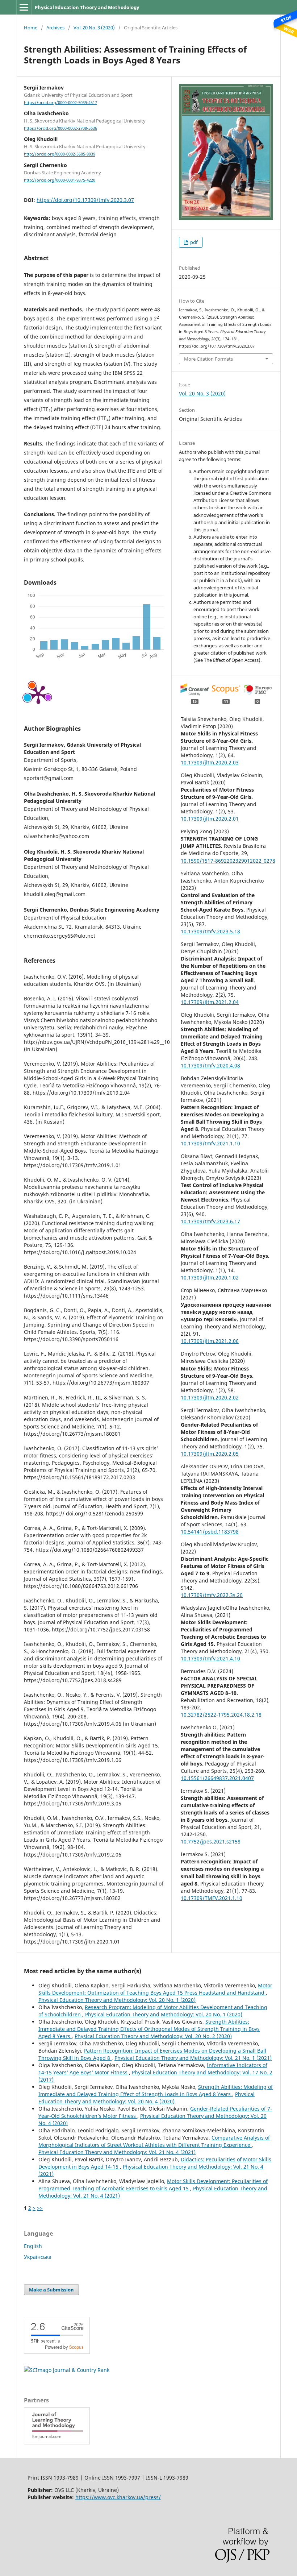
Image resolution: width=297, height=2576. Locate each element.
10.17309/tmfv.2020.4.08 (210, 1065)
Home (31, 28)
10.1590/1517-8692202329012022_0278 (228, 861)
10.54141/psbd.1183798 (210, 1532)
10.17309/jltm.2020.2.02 (210, 1397)
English (33, 2246)
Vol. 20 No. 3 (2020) (94, 28)
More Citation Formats (208, 359)
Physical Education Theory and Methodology (87, 7)
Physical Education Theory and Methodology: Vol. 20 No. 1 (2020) (117, 2000)
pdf (193, 242)
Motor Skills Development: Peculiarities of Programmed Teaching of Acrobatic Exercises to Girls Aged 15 (153, 2185)
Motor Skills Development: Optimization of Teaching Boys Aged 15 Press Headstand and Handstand (155, 1989)
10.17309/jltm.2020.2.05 (210, 1454)
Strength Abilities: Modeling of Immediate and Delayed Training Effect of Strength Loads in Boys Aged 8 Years (156, 2090)
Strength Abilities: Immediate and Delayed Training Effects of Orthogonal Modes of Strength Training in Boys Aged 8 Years (149, 2029)
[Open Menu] (24, 7)
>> (40, 2208)
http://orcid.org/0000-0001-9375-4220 (60, 180)
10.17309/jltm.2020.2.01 (210, 819)
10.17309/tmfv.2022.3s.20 (212, 1595)
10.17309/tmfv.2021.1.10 (210, 1143)
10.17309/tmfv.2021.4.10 (210, 1658)
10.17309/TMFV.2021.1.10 (212, 1898)
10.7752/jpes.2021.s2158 (211, 1841)
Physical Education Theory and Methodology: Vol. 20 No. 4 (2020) (147, 2098)
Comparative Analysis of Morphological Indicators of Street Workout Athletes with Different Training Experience (154, 2141)
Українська (38, 2257)
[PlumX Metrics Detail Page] (38, 694)
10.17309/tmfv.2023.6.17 (210, 1221)
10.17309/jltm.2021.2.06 (210, 1341)
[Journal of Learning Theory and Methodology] (57, 2442)
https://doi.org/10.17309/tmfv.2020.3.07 (85, 200)
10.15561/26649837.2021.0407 (217, 1778)
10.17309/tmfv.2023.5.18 (210, 931)
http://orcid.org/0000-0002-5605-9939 (60, 154)
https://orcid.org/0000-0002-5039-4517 (60, 103)
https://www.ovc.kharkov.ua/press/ (118, 2497)
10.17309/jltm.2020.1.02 (210, 1277)
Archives (55, 28)
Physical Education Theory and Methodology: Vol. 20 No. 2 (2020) (153, 2036)
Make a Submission (51, 2290)
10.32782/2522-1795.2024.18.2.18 (221, 1715)
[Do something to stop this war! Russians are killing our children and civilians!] (284, 24)
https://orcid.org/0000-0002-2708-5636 (60, 128)
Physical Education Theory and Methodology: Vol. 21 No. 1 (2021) (193, 2058)
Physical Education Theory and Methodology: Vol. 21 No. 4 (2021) (117, 2152)
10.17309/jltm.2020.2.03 (210, 762)
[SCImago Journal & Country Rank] (67, 2370)
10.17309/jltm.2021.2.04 (210, 1002)
